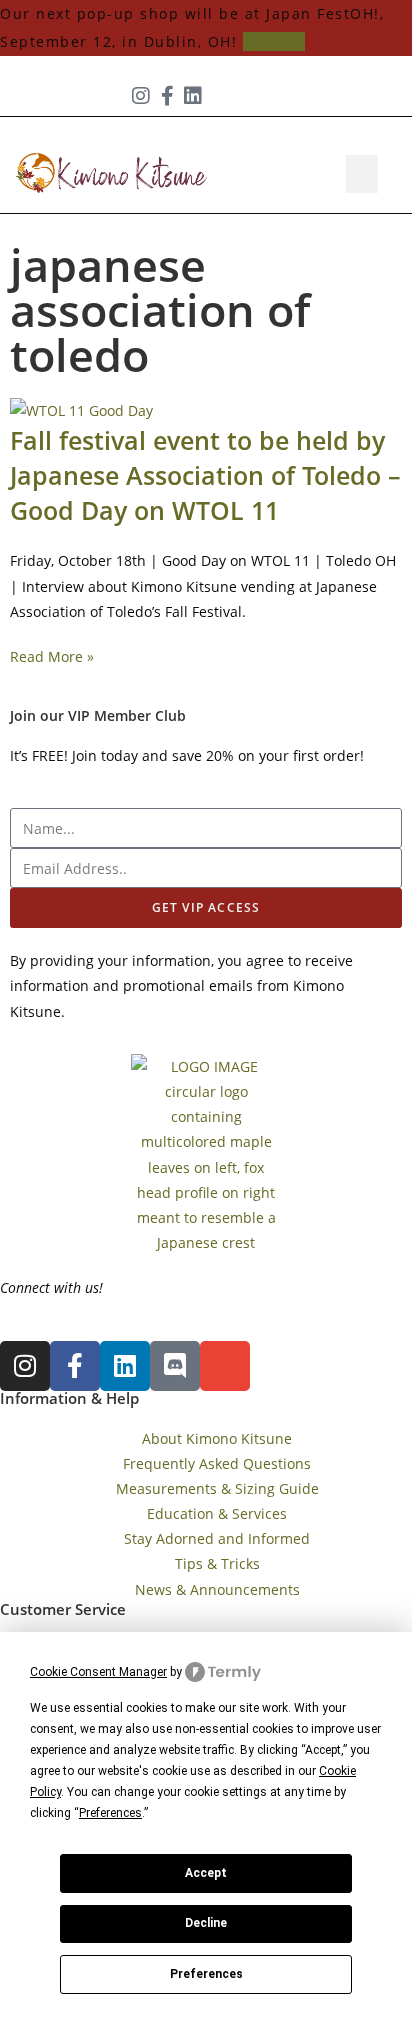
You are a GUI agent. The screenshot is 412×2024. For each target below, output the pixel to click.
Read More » (52, 656)
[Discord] (175, 1366)
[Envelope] (225, 1366)
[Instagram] (141, 96)
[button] (362, 174)
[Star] (245, 96)
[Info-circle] (219, 96)
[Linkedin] (193, 96)
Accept (206, 1873)
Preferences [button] (110, 1813)
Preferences (206, 1974)
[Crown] (271, 96)
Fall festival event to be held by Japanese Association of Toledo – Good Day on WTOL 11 (205, 475)
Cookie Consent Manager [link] (98, 1672)
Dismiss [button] (274, 41)
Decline (206, 1923)
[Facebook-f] (167, 96)
